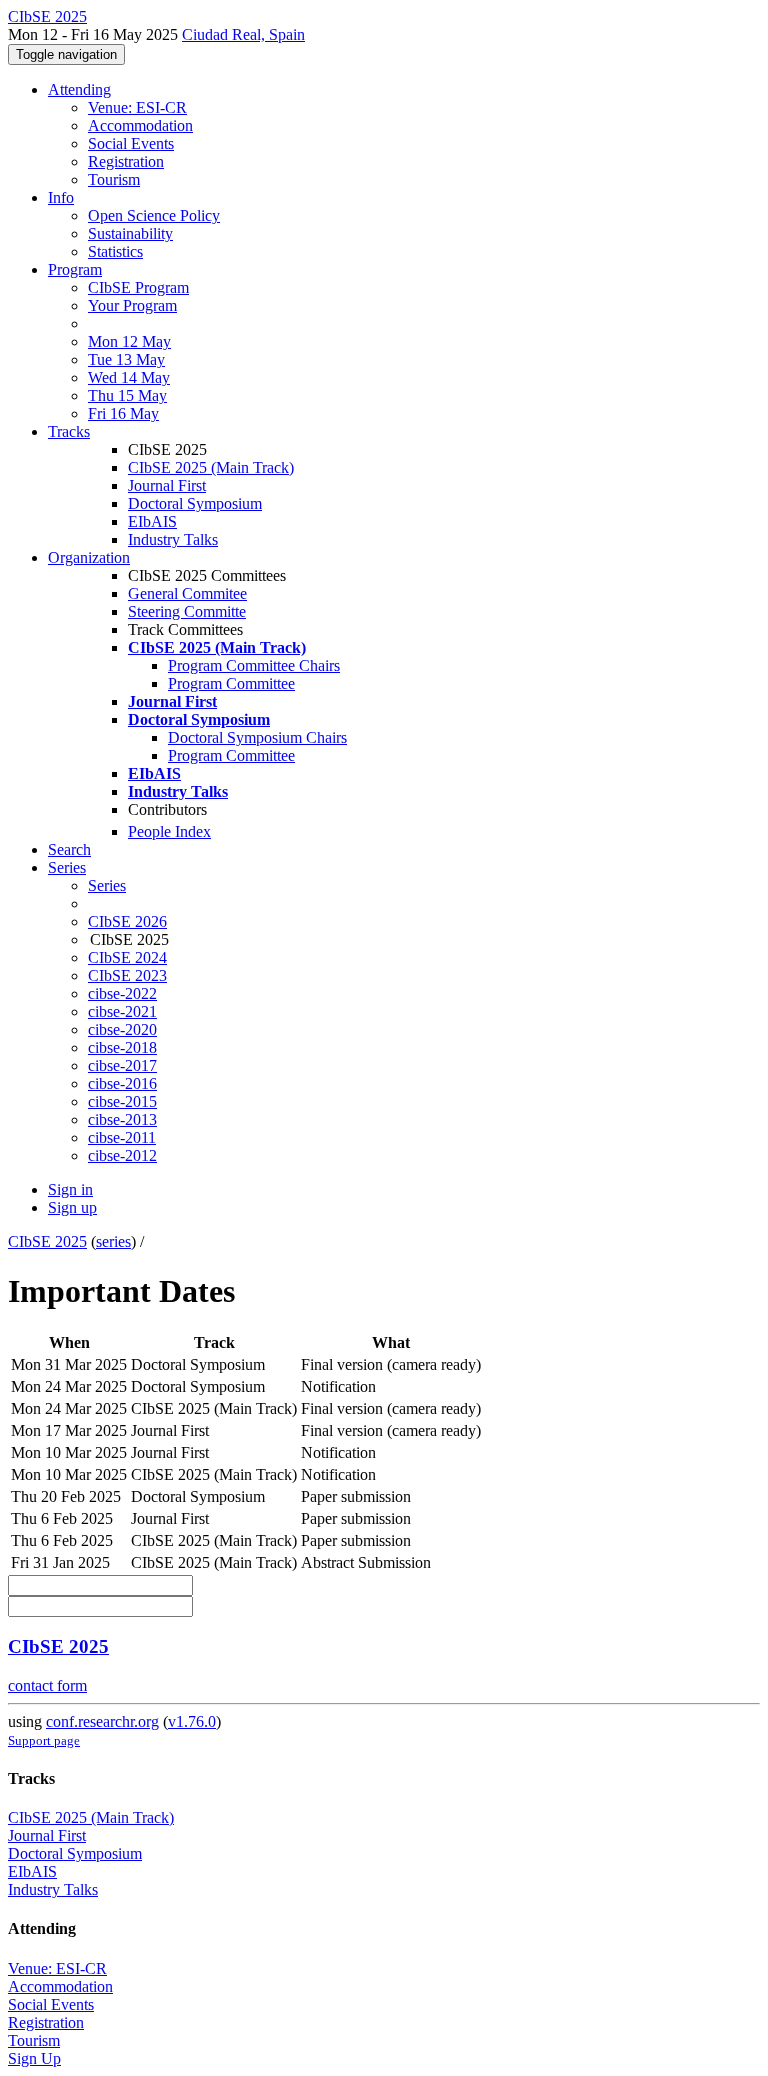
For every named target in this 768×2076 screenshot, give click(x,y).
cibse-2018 (122, 1047)
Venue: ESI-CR (137, 107)
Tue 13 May (126, 359)
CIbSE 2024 (127, 957)
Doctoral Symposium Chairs (257, 737)
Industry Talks (173, 539)
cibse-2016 (122, 1083)
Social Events (131, 143)
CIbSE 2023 (127, 975)
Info (61, 197)
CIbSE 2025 (47, 1241)
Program (75, 269)
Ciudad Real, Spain (243, 34)
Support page (44, 1740)
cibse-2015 (122, 1101)
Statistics (115, 251)
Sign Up (34, 2058)
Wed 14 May (129, 377)
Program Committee (231, 683)
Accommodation (140, 125)
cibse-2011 (122, 1137)
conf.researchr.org (102, 1721)
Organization (89, 557)
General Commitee (187, 593)
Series (107, 885)
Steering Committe (187, 611)
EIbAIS (152, 521)
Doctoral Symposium (195, 503)
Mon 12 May (129, 341)
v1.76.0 (192, 1721)
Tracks (69, 431)
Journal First (167, 485)
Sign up (72, 1207)
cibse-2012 (122, 1155)
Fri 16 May (123, 413)
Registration (126, 161)
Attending (79, 89)
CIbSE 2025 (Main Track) (211, 467)
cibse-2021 (122, 1011)
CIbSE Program (138, 287)
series (113, 1241)
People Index (169, 831)
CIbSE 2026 (127, 921)
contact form (47, 1685)
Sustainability (130, 233)
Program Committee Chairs (254, 665)
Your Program (132, 305)
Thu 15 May (127, 395)
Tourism (114, 179)
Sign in (70, 1189)
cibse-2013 (122, 1119)
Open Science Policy (154, 215)
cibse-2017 (122, 1065)
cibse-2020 (122, 1029)
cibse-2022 (122, 993)
